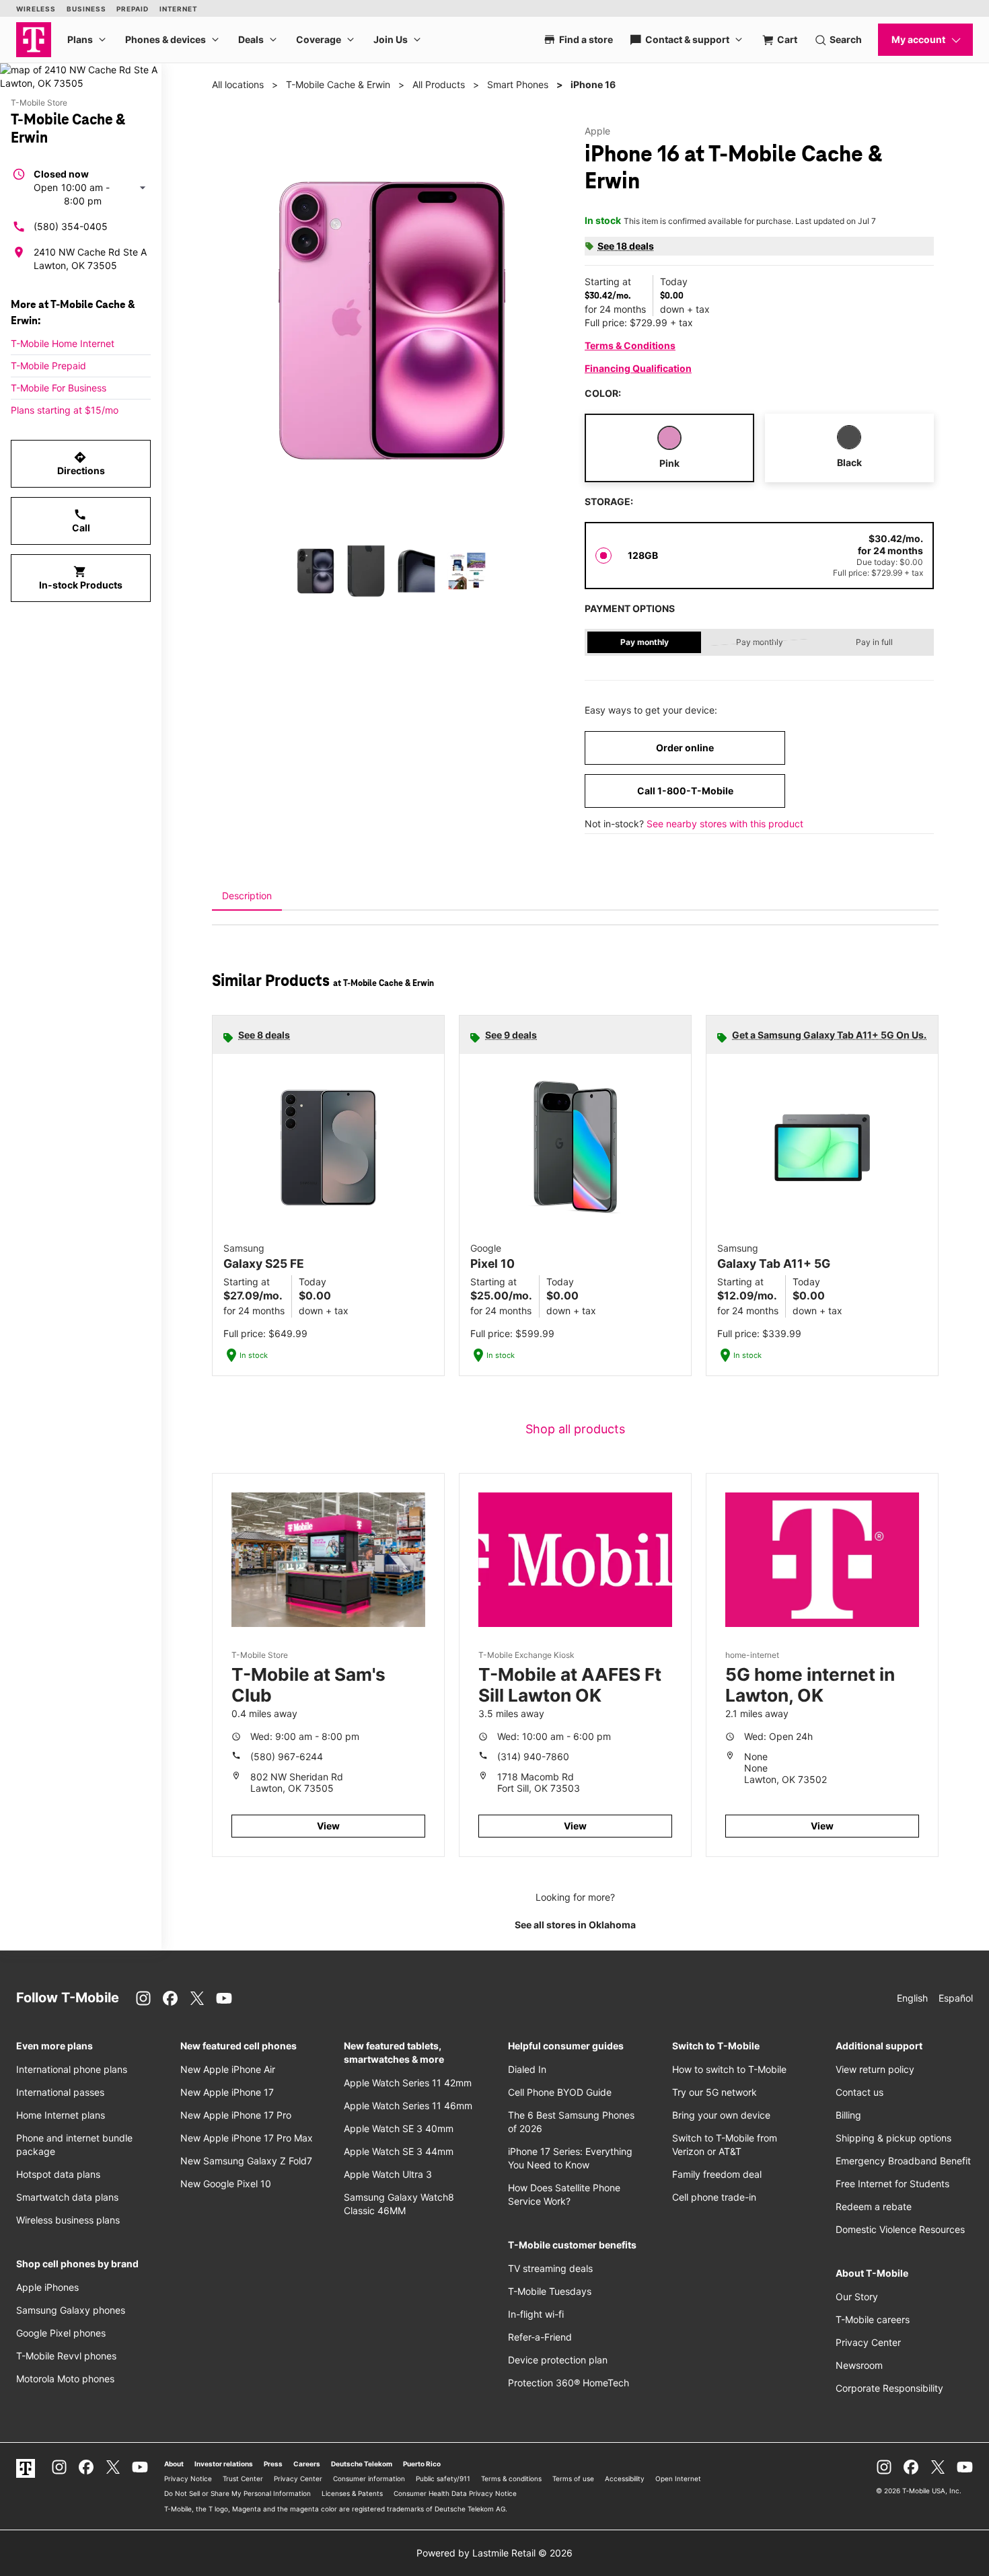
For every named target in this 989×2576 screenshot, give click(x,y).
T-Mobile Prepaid (48, 366)
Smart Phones (518, 84)
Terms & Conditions (630, 345)
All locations (238, 84)
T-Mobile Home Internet (63, 343)
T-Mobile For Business (59, 388)
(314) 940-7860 (533, 1756)
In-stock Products (81, 578)
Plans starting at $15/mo (65, 410)
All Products (439, 84)
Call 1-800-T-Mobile (685, 791)
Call (81, 521)
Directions (81, 463)
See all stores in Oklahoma (575, 1925)
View (328, 1826)
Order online (685, 748)
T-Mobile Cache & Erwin (338, 84)
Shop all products (575, 1429)
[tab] (247, 896)
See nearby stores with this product (725, 824)
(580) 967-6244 (287, 1756)
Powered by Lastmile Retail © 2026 (494, 2553)
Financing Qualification (638, 368)
